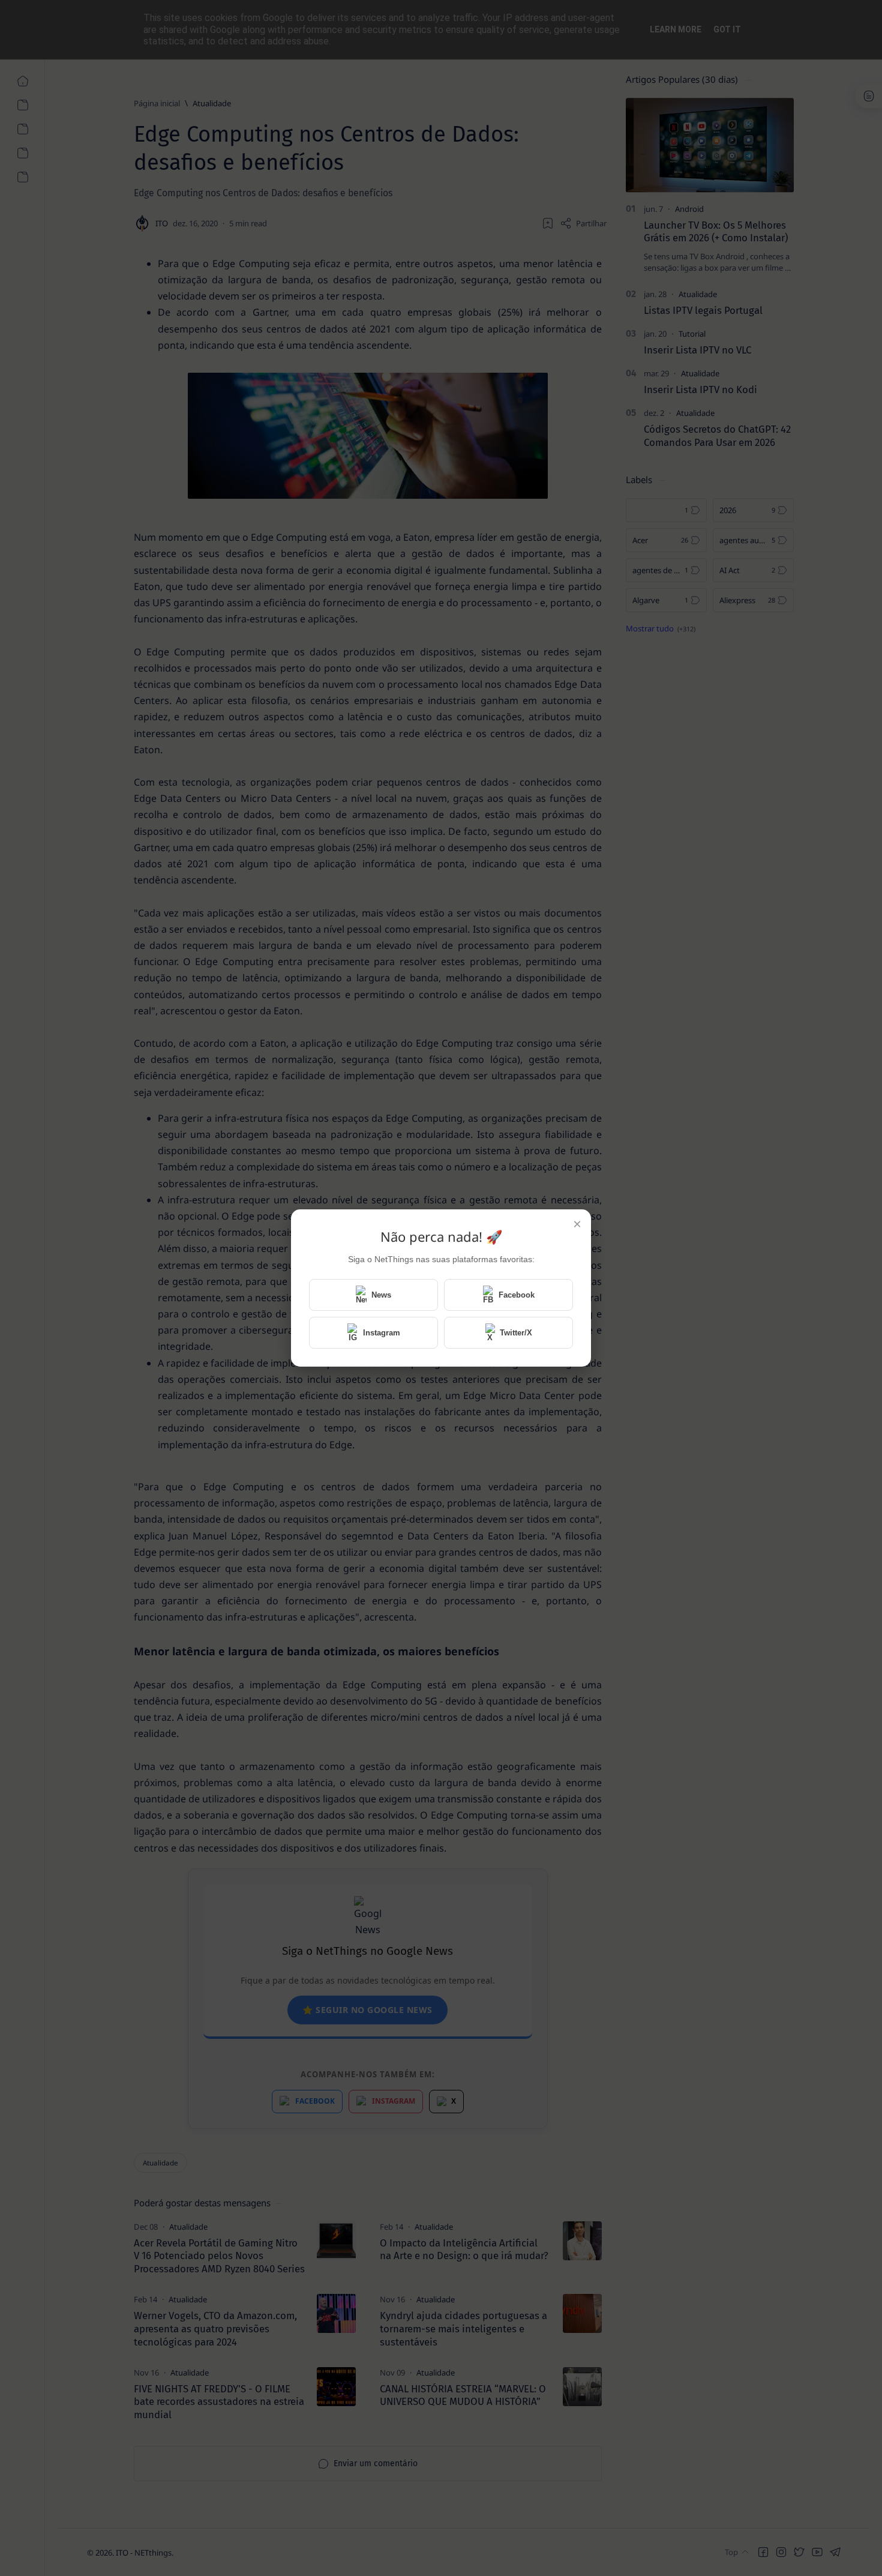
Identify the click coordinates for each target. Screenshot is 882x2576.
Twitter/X (516, 1333)
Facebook (517, 1295)
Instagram (382, 1333)
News (381, 1295)
